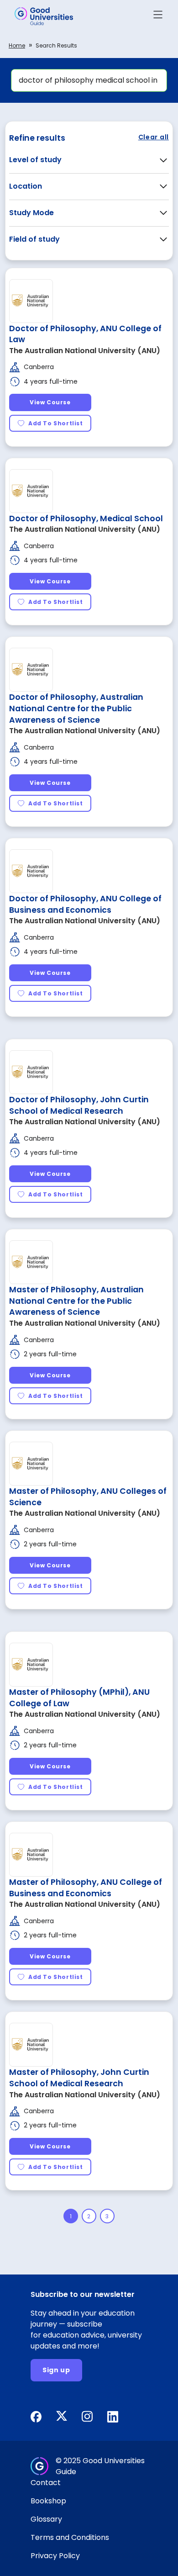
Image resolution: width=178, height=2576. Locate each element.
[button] (158, 16)
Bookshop (48, 2501)
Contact (46, 2483)
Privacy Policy (55, 2556)
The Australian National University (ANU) (85, 351)
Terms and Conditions (70, 2537)
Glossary (46, 2519)
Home (17, 45)
